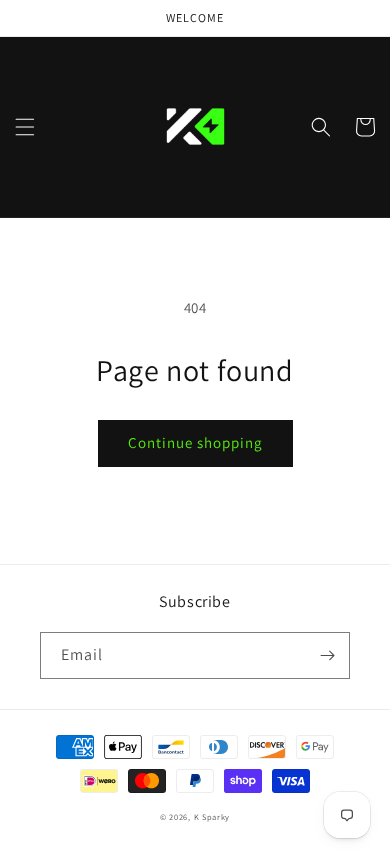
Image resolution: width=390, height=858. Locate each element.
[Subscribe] (327, 655)
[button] (25, 127)
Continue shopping (195, 442)
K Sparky (212, 816)
